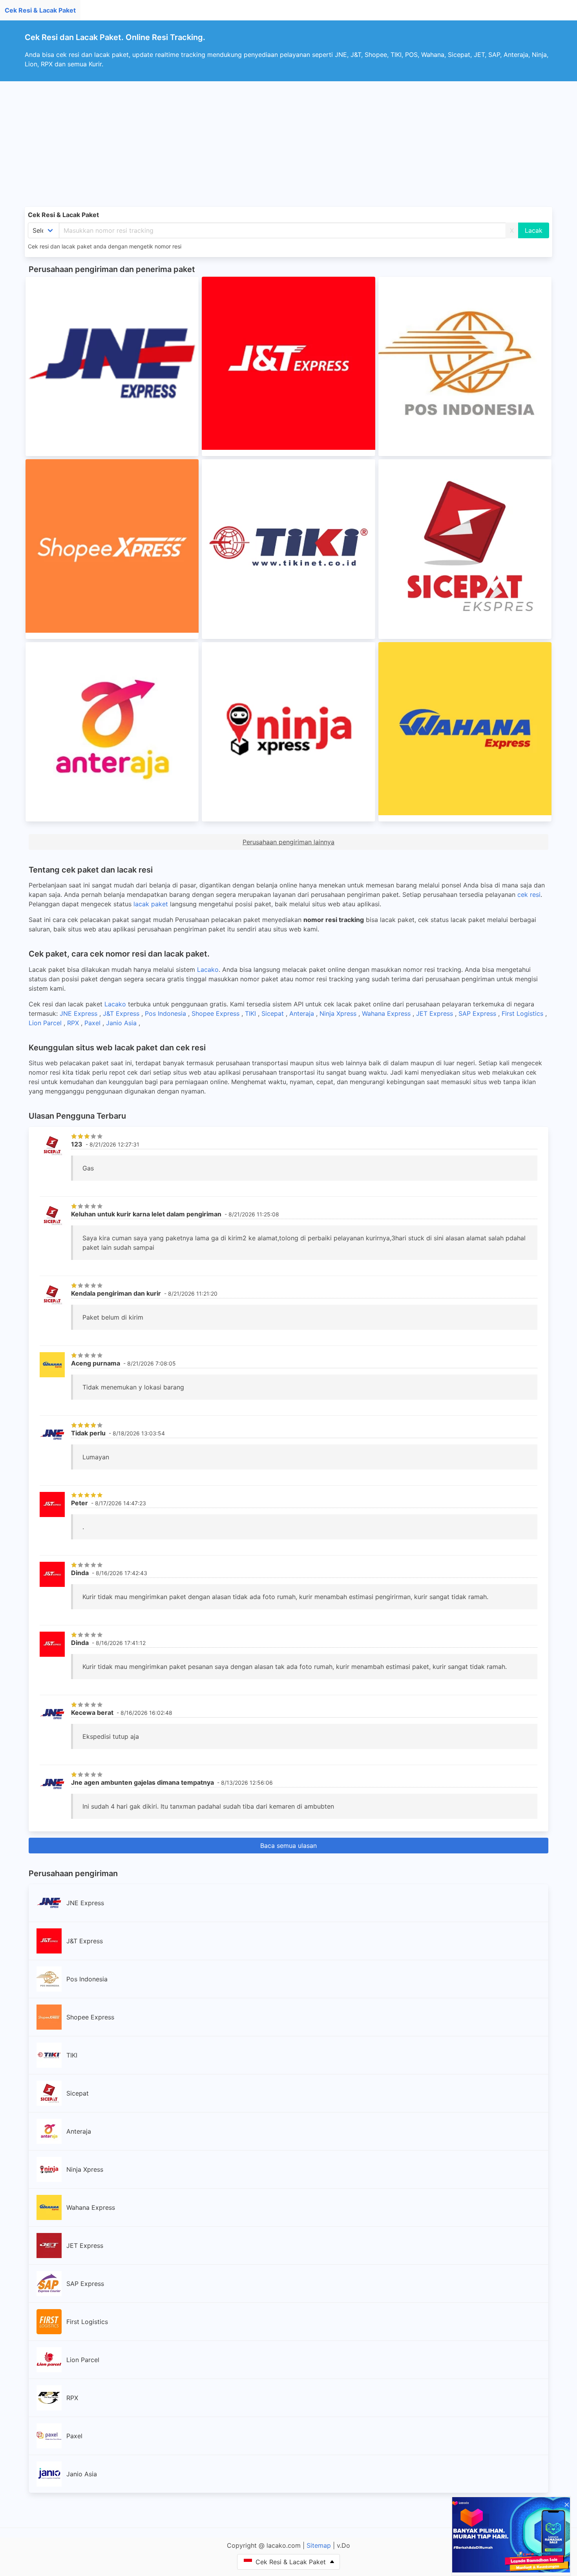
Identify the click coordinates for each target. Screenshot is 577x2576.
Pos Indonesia (166, 1013)
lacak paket (151, 904)
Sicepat (274, 1013)
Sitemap (319, 2545)
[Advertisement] (288, 140)
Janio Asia (122, 1023)
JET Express (435, 1013)
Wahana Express (387, 1013)
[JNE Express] (112, 366)
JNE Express (79, 1013)
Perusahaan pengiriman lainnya (288, 842)
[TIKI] (288, 549)
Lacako (208, 969)
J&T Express (122, 1013)
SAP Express (478, 1013)
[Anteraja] (112, 732)
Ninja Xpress (339, 1013)
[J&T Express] (288, 366)
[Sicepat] (465, 549)
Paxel (93, 1023)
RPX (74, 1023)
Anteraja (303, 1013)
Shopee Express (216, 1013)
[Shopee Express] (112, 549)
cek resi (529, 895)
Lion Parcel (46, 1023)
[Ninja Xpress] (288, 732)
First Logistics (523, 1013)
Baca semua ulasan (288, 1846)
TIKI (251, 1013)
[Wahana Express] (465, 732)
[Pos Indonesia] (465, 366)
